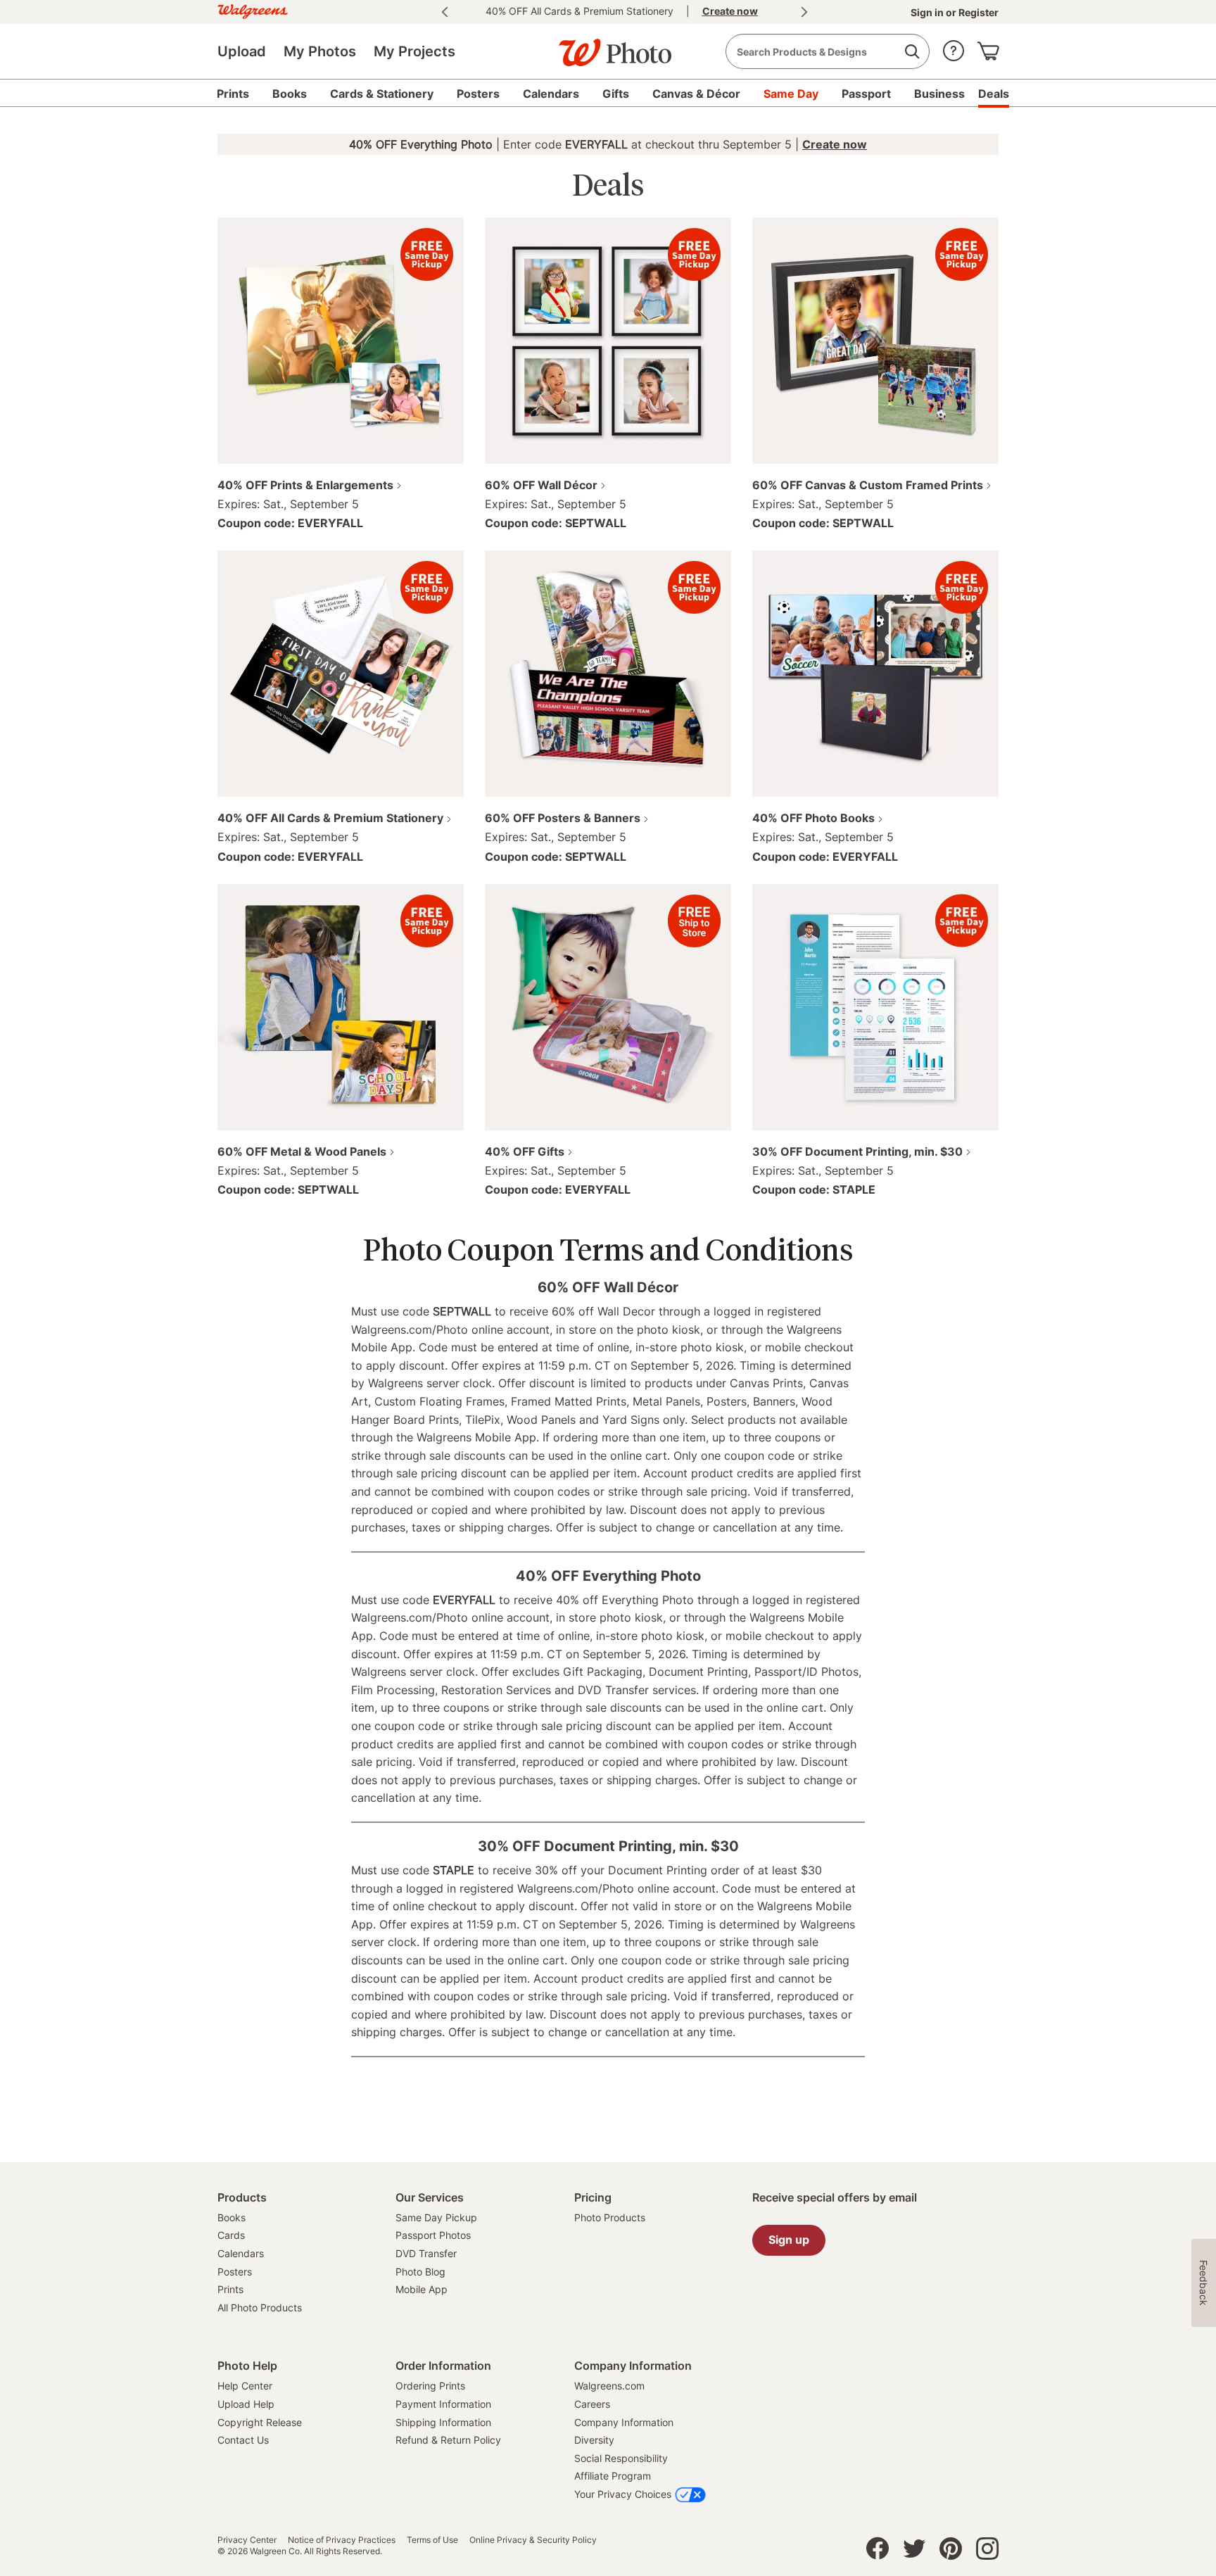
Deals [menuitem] (994, 94)
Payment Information (443, 2404)
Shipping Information (443, 2422)
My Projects (414, 51)
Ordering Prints (430, 2386)
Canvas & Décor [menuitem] (696, 94)
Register (977, 12)
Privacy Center (247, 2540)
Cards (231, 2235)
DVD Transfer (426, 2253)
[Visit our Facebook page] (878, 2552)
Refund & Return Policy (448, 2440)
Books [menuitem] (290, 94)
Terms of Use (432, 2540)
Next (804, 12)
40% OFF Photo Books (813, 818)
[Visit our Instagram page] (987, 2552)
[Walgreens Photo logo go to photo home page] (608, 46)
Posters (235, 2272)
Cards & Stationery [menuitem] (382, 94)
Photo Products (610, 2217)
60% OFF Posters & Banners (563, 818)
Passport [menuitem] (866, 94)
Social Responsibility (621, 2458)
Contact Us (243, 2440)
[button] (954, 48)
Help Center (245, 2386)
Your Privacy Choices (623, 2494)
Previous (445, 12)
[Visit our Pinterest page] (951, 2552)
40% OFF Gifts (525, 1151)
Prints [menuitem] (233, 94)
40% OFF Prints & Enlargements (305, 485)
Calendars (241, 2253)
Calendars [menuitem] (551, 94)
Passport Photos (433, 2235)
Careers (592, 2404)
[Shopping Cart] (988, 48)
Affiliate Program (613, 2476)
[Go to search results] (912, 52)
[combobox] (828, 51)
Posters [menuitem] (478, 94)
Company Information (624, 2422)
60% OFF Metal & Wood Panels (302, 1151)
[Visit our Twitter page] (914, 2552)
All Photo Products (260, 2307)
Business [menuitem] (939, 94)
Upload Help (246, 2404)
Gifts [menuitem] (616, 94)
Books (232, 2217)
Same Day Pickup (436, 2217)
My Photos (320, 51)
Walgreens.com (609, 2386)
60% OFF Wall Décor (541, 485)
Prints (230, 2289)
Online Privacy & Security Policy (533, 2540)
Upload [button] (242, 51)
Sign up (789, 2240)
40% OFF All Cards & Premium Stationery (330, 818)
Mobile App (422, 2289)
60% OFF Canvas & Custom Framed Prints (868, 485)
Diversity (594, 2440)
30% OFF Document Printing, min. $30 (857, 1151)
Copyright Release (260, 2422)
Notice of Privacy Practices (342, 2540)
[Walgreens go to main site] (253, 10)
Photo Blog (420, 2272)
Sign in (928, 12)
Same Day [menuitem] (791, 94)
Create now (835, 144)
